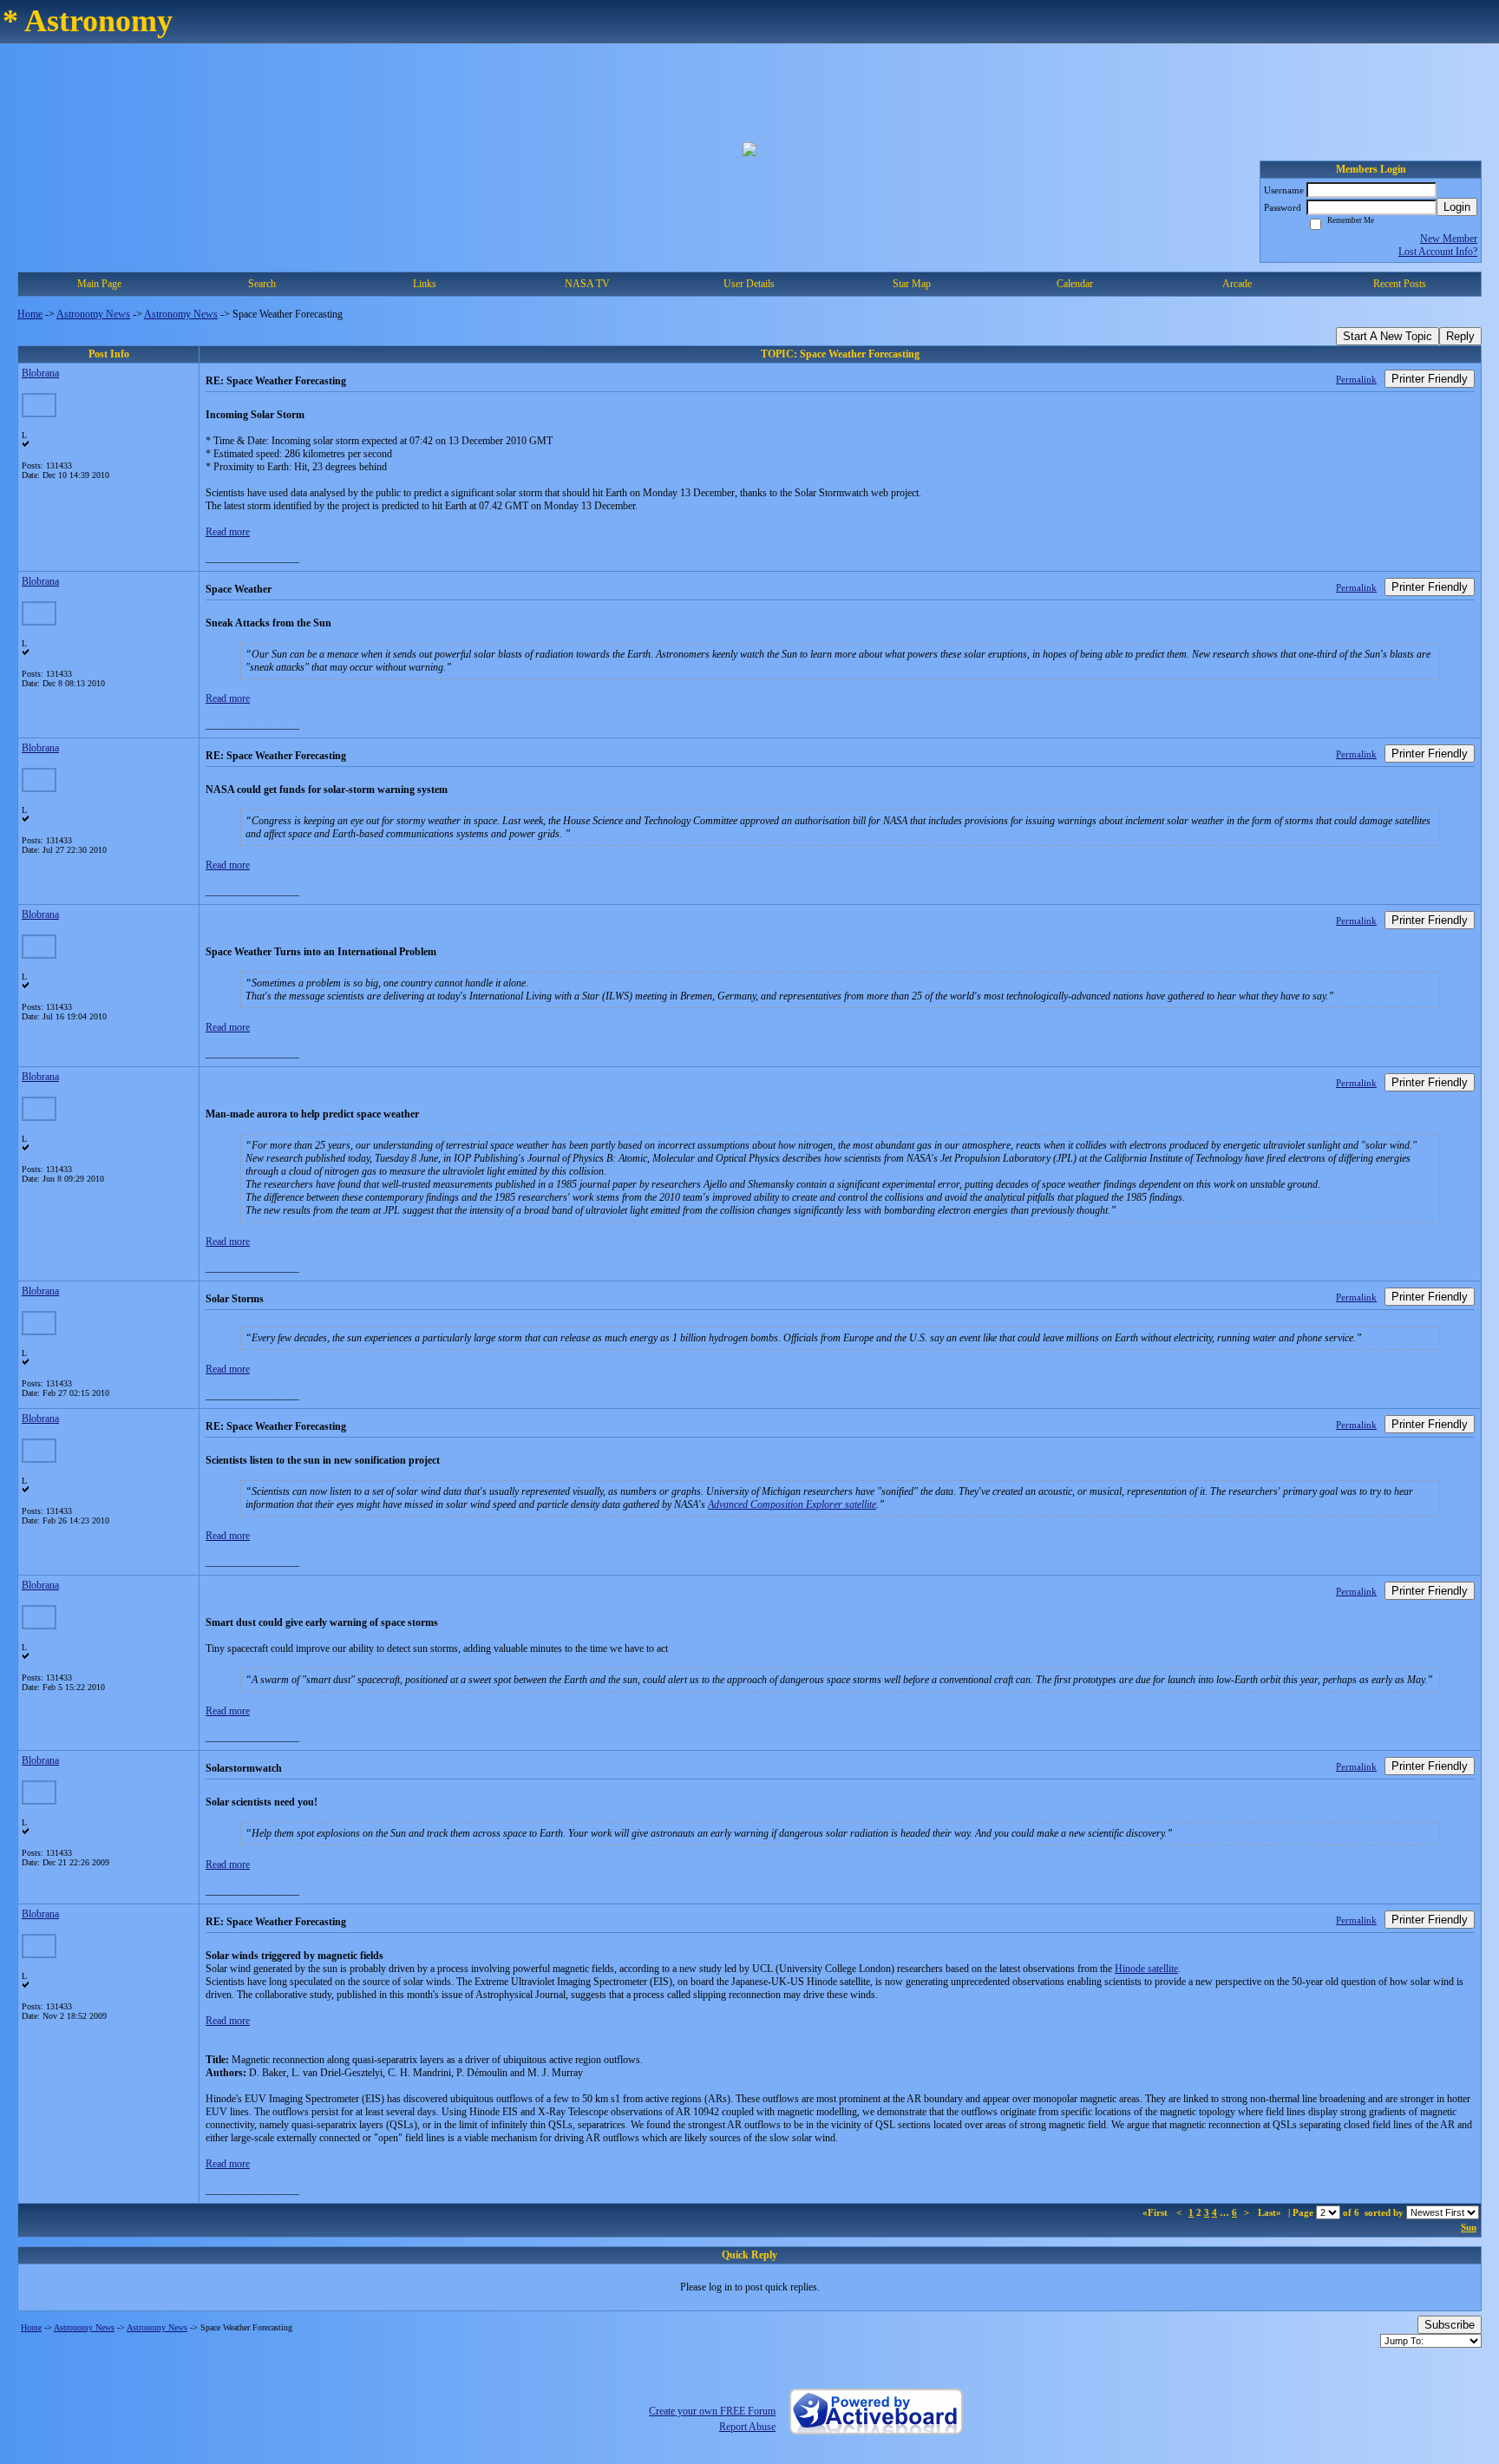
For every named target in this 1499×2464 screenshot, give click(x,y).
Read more (228, 532)
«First (1156, 2212)
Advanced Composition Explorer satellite (792, 1504)
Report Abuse (747, 2427)
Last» (1271, 2212)
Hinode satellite (1146, 1969)
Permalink (1356, 379)
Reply (1460, 336)
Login (1457, 207)
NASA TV (587, 284)
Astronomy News (93, 314)
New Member (1449, 239)
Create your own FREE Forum (712, 2411)
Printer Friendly (1430, 379)
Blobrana (40, 373)
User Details (749, 284)
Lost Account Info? (1438, 252)
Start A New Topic (1388, 336)
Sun (1469, 2227)
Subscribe (1450, 2325)
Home (30, 314)
